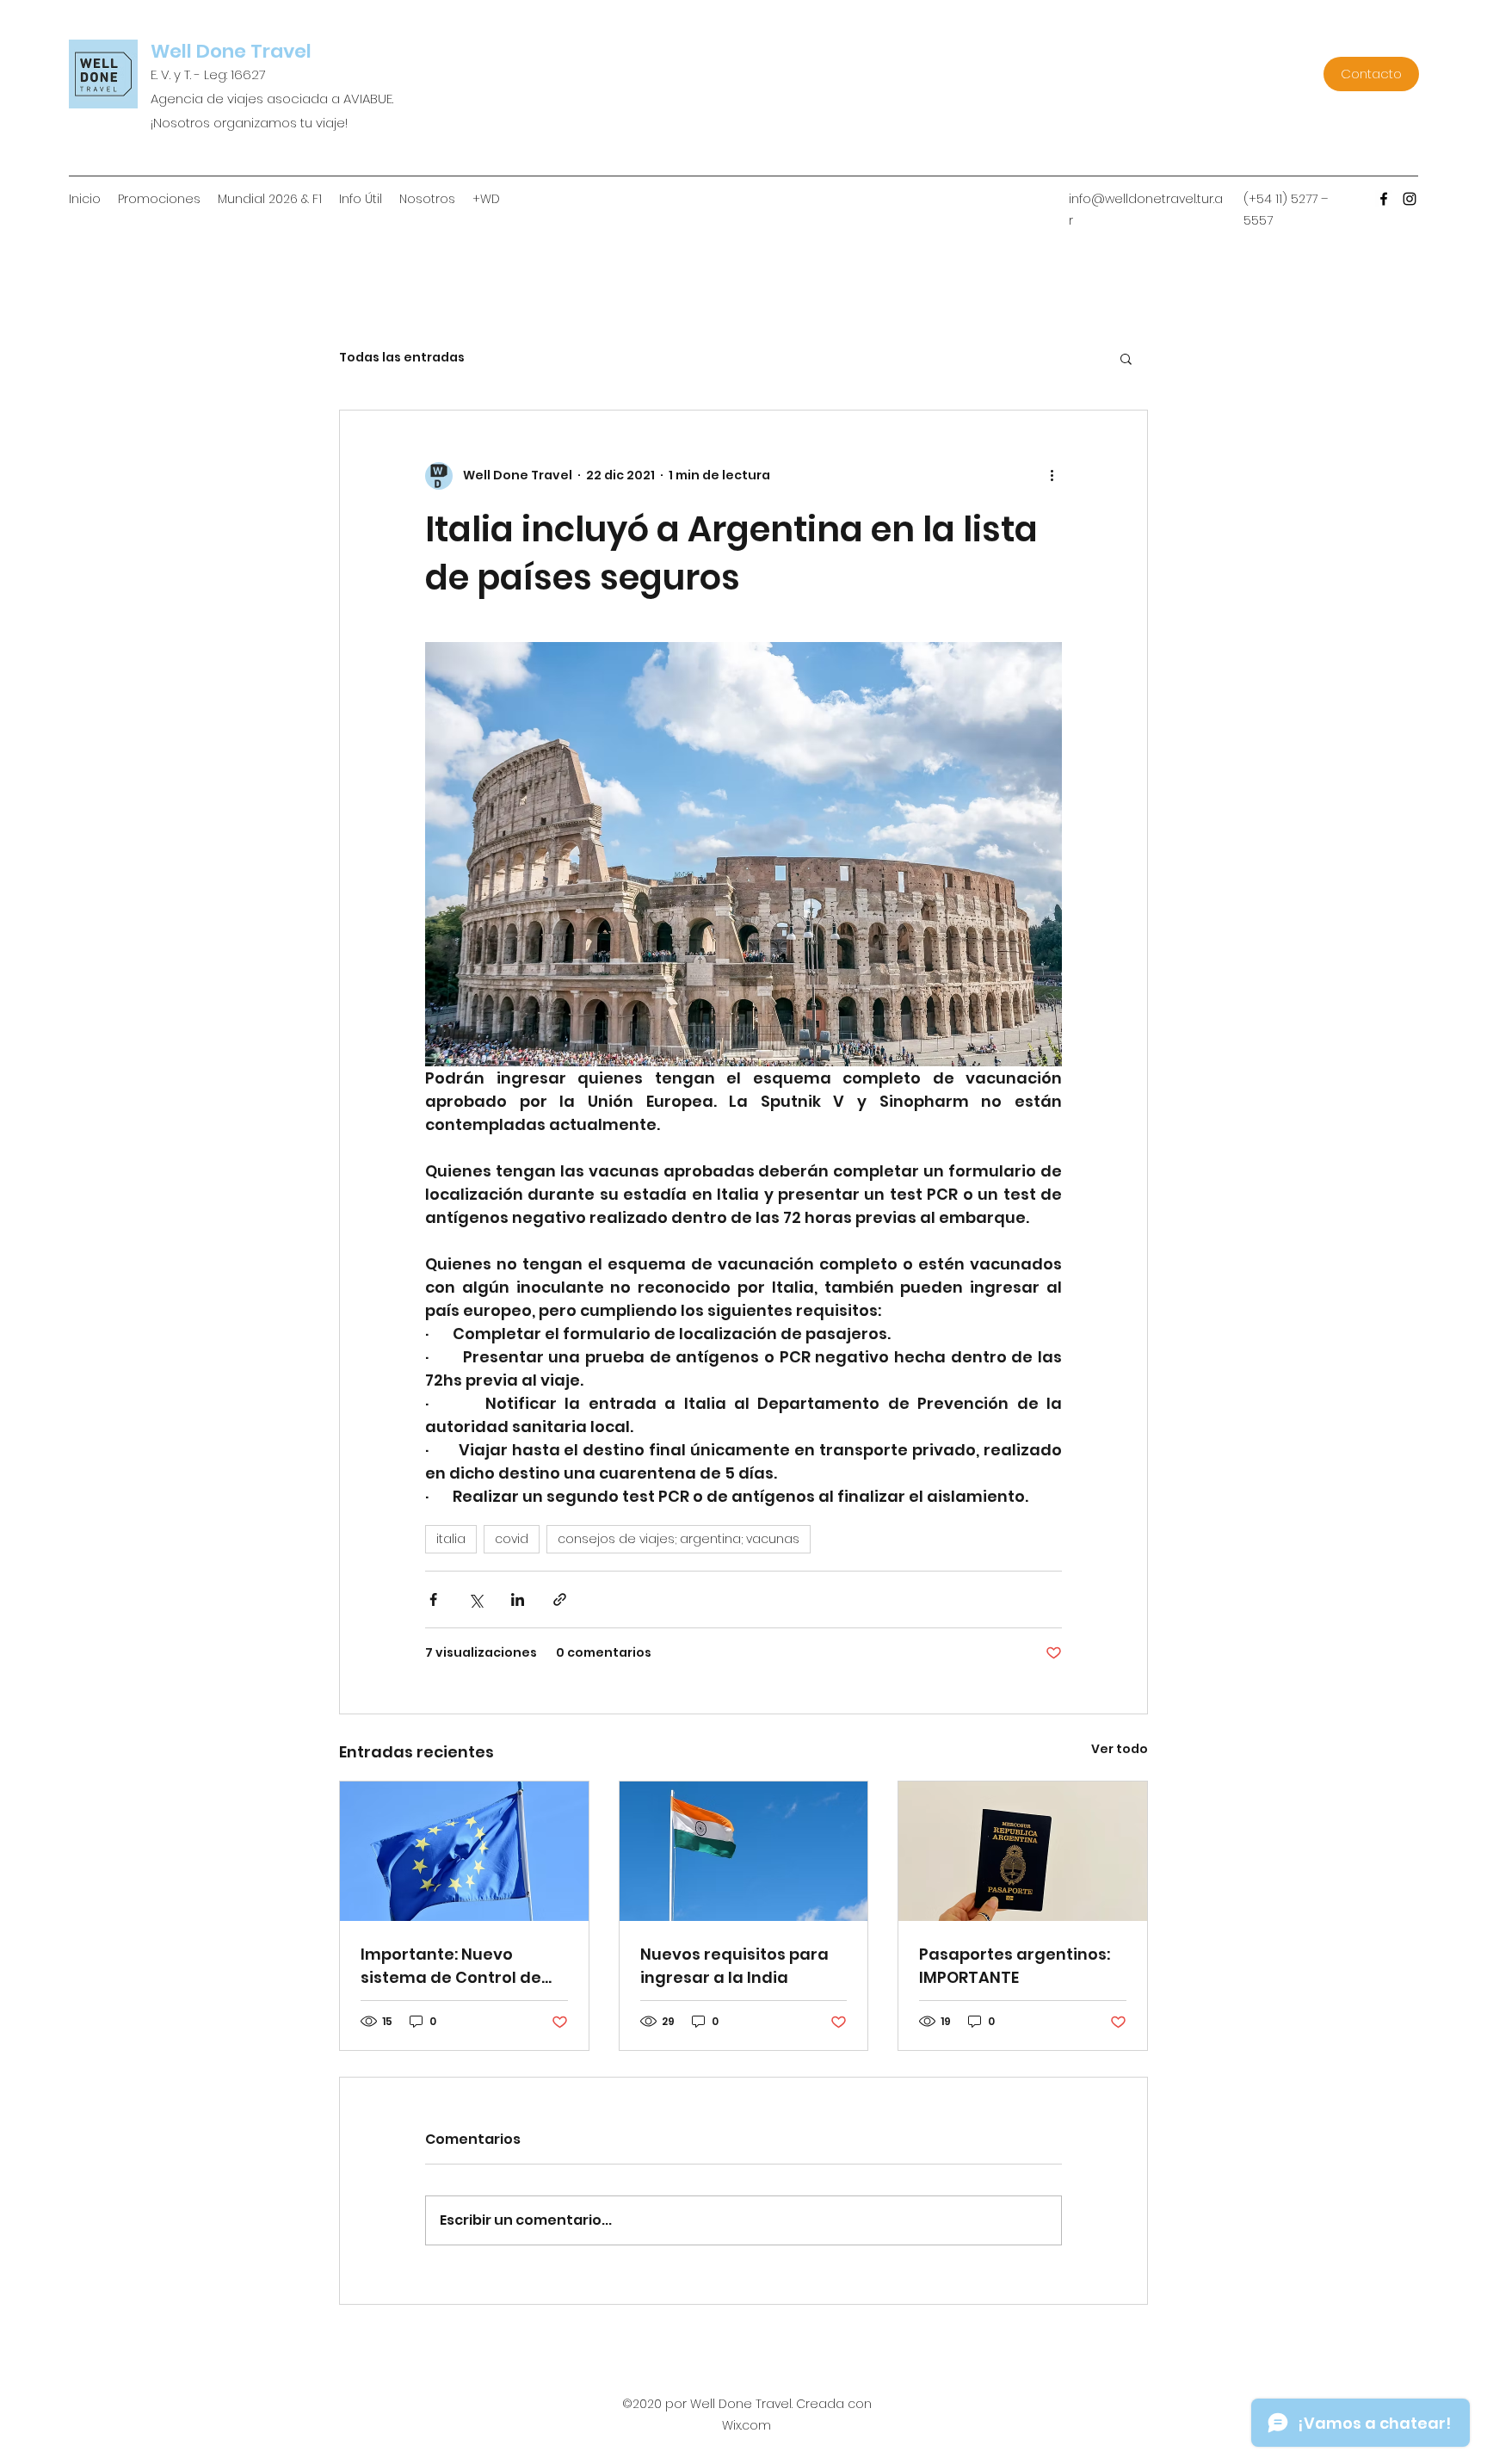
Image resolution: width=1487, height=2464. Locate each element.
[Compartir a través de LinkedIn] (518, 1599)
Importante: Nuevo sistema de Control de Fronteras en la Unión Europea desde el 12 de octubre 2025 (453, 1966)
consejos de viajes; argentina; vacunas (679, 1539)
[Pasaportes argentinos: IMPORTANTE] (1023, 1851)
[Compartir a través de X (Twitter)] (475, 1599)
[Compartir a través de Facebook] (433, 1599)
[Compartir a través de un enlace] (560, 1599)
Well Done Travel (231, 51)
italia (451, 1539)
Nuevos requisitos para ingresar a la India (734, 1966)
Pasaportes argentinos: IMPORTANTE (1015, 1966)
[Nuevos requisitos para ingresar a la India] (744, 1851)
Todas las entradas (402, 358)
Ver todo (1120, 1749)
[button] (1126, 358)
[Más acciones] (1052, 476)
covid (512, 1539)
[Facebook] (1384, 199)
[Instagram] (1410, 199)
